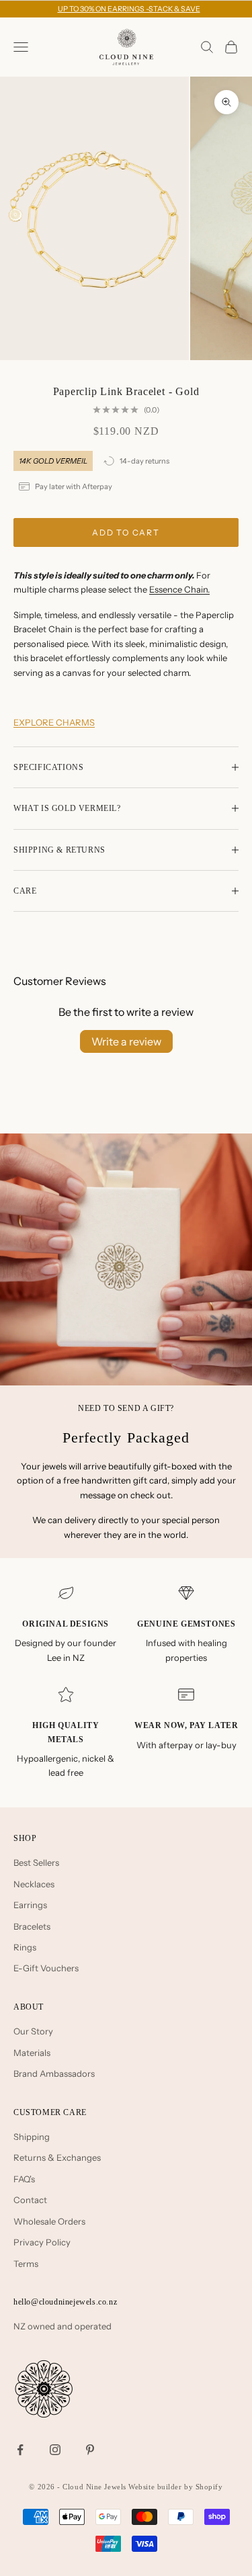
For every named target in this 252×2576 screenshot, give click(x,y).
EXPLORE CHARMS (54, 722)
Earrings (30, 1905)
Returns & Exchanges (57, 2157)
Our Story (33, 2031)
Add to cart (126, 532)
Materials (32, 2053)
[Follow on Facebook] (20, 2450)
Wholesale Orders (49, 2221)
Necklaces (34, 1884)
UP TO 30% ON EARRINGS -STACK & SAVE (129, 9)
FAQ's (24, 2179)
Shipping (32, 2137)
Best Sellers (36, 1862)
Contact (30, 2200)
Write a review (126, 1041)
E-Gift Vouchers (46, 1968)
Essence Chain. (179, 589)
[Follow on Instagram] (55, 2450)
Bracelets (32, 1926)
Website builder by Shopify (175, 2487)
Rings (25, 1947)
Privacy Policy (42, 2242)
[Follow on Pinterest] (90, 2450)
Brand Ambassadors (54, 2073)
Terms (26, 2264)
